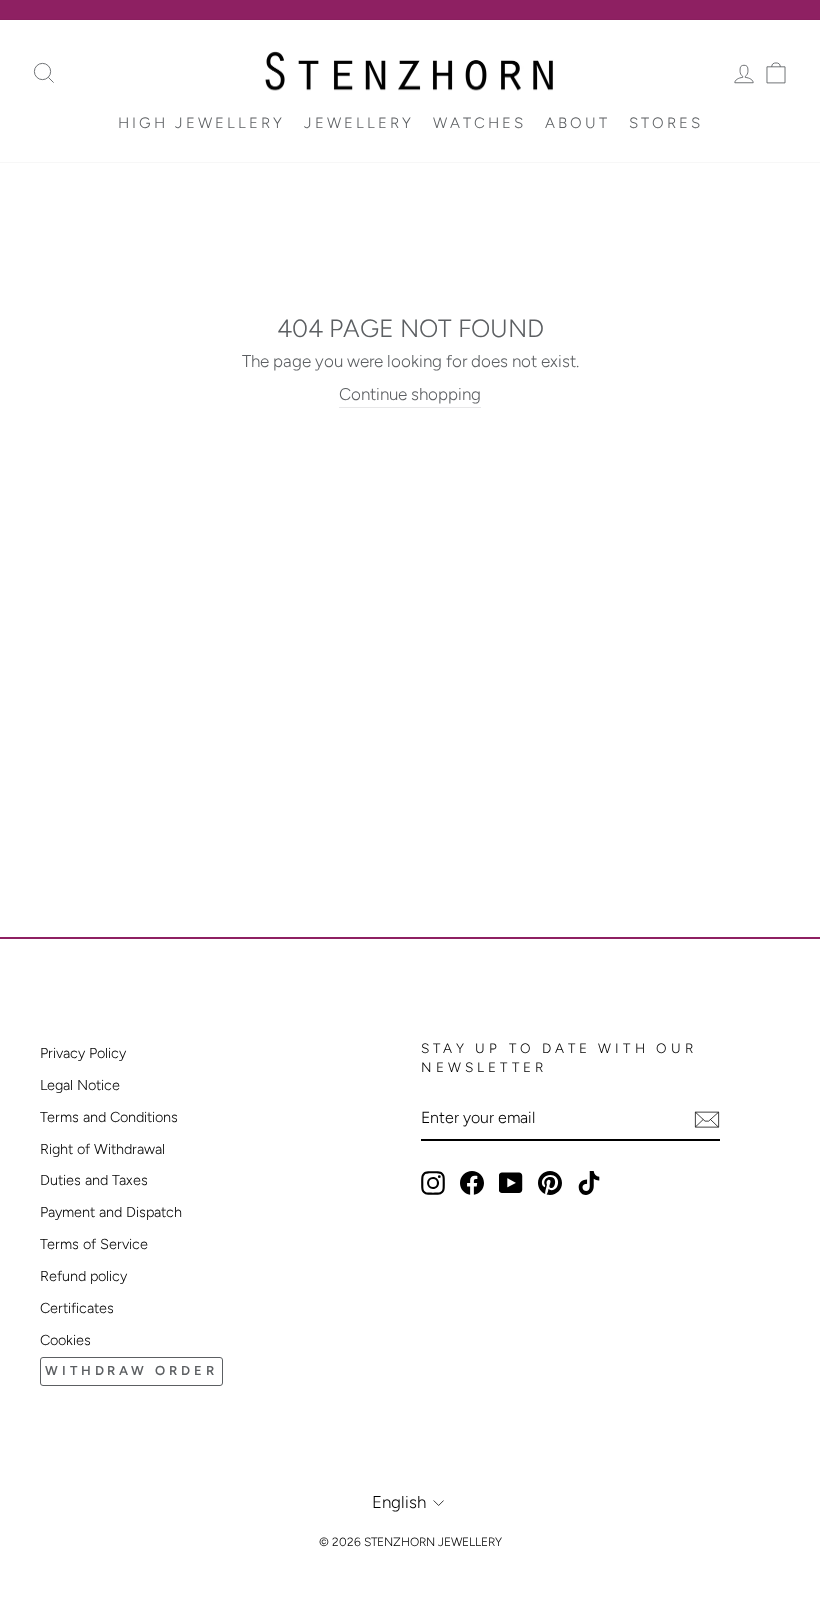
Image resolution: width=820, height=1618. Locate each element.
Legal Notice (80, 1085)
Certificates (77, 1308)
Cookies (65, 1340)
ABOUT (577, 123)
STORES (666, 123)
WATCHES (479, 123)
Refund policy (83, 1276)
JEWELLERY (359, 123)
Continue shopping (410, 394)
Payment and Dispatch (111, 1212)
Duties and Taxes (94, 1180)
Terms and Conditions (109, 1117)
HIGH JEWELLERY (201, 123)
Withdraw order (131, 1370)
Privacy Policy (83, 1053)
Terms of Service (94, 1244)
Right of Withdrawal (102, 1149)
